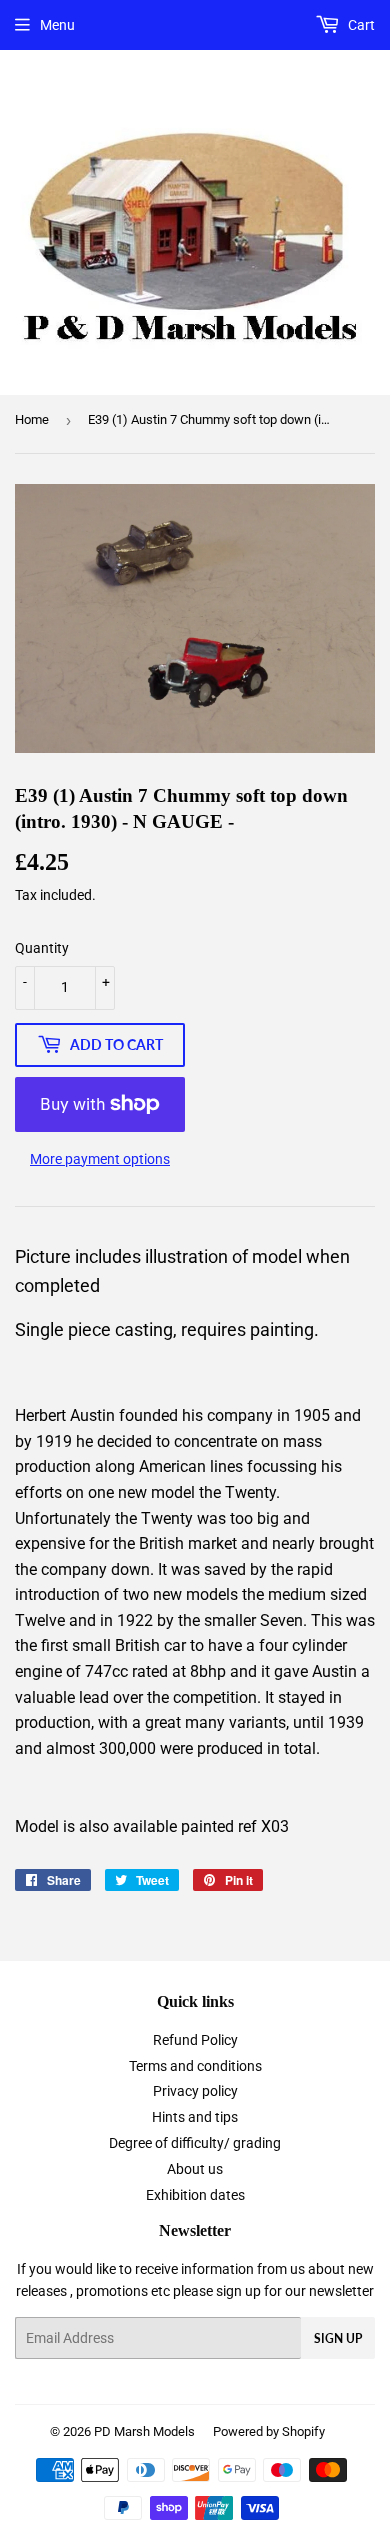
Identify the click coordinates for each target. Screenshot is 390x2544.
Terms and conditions (195, 2066)
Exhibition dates (195, 2195)
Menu (57, 25)
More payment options (100, 1159)
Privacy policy (195, 2091)
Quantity (42, 948)
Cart (360, 25)
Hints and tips (195, 2117)
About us (195, 2169)
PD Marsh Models (144, 2431)
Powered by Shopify (269, 2431)
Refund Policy (195, 2040)
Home (32, 419)
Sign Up (338, 2338)
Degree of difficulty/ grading (195, 2143)
